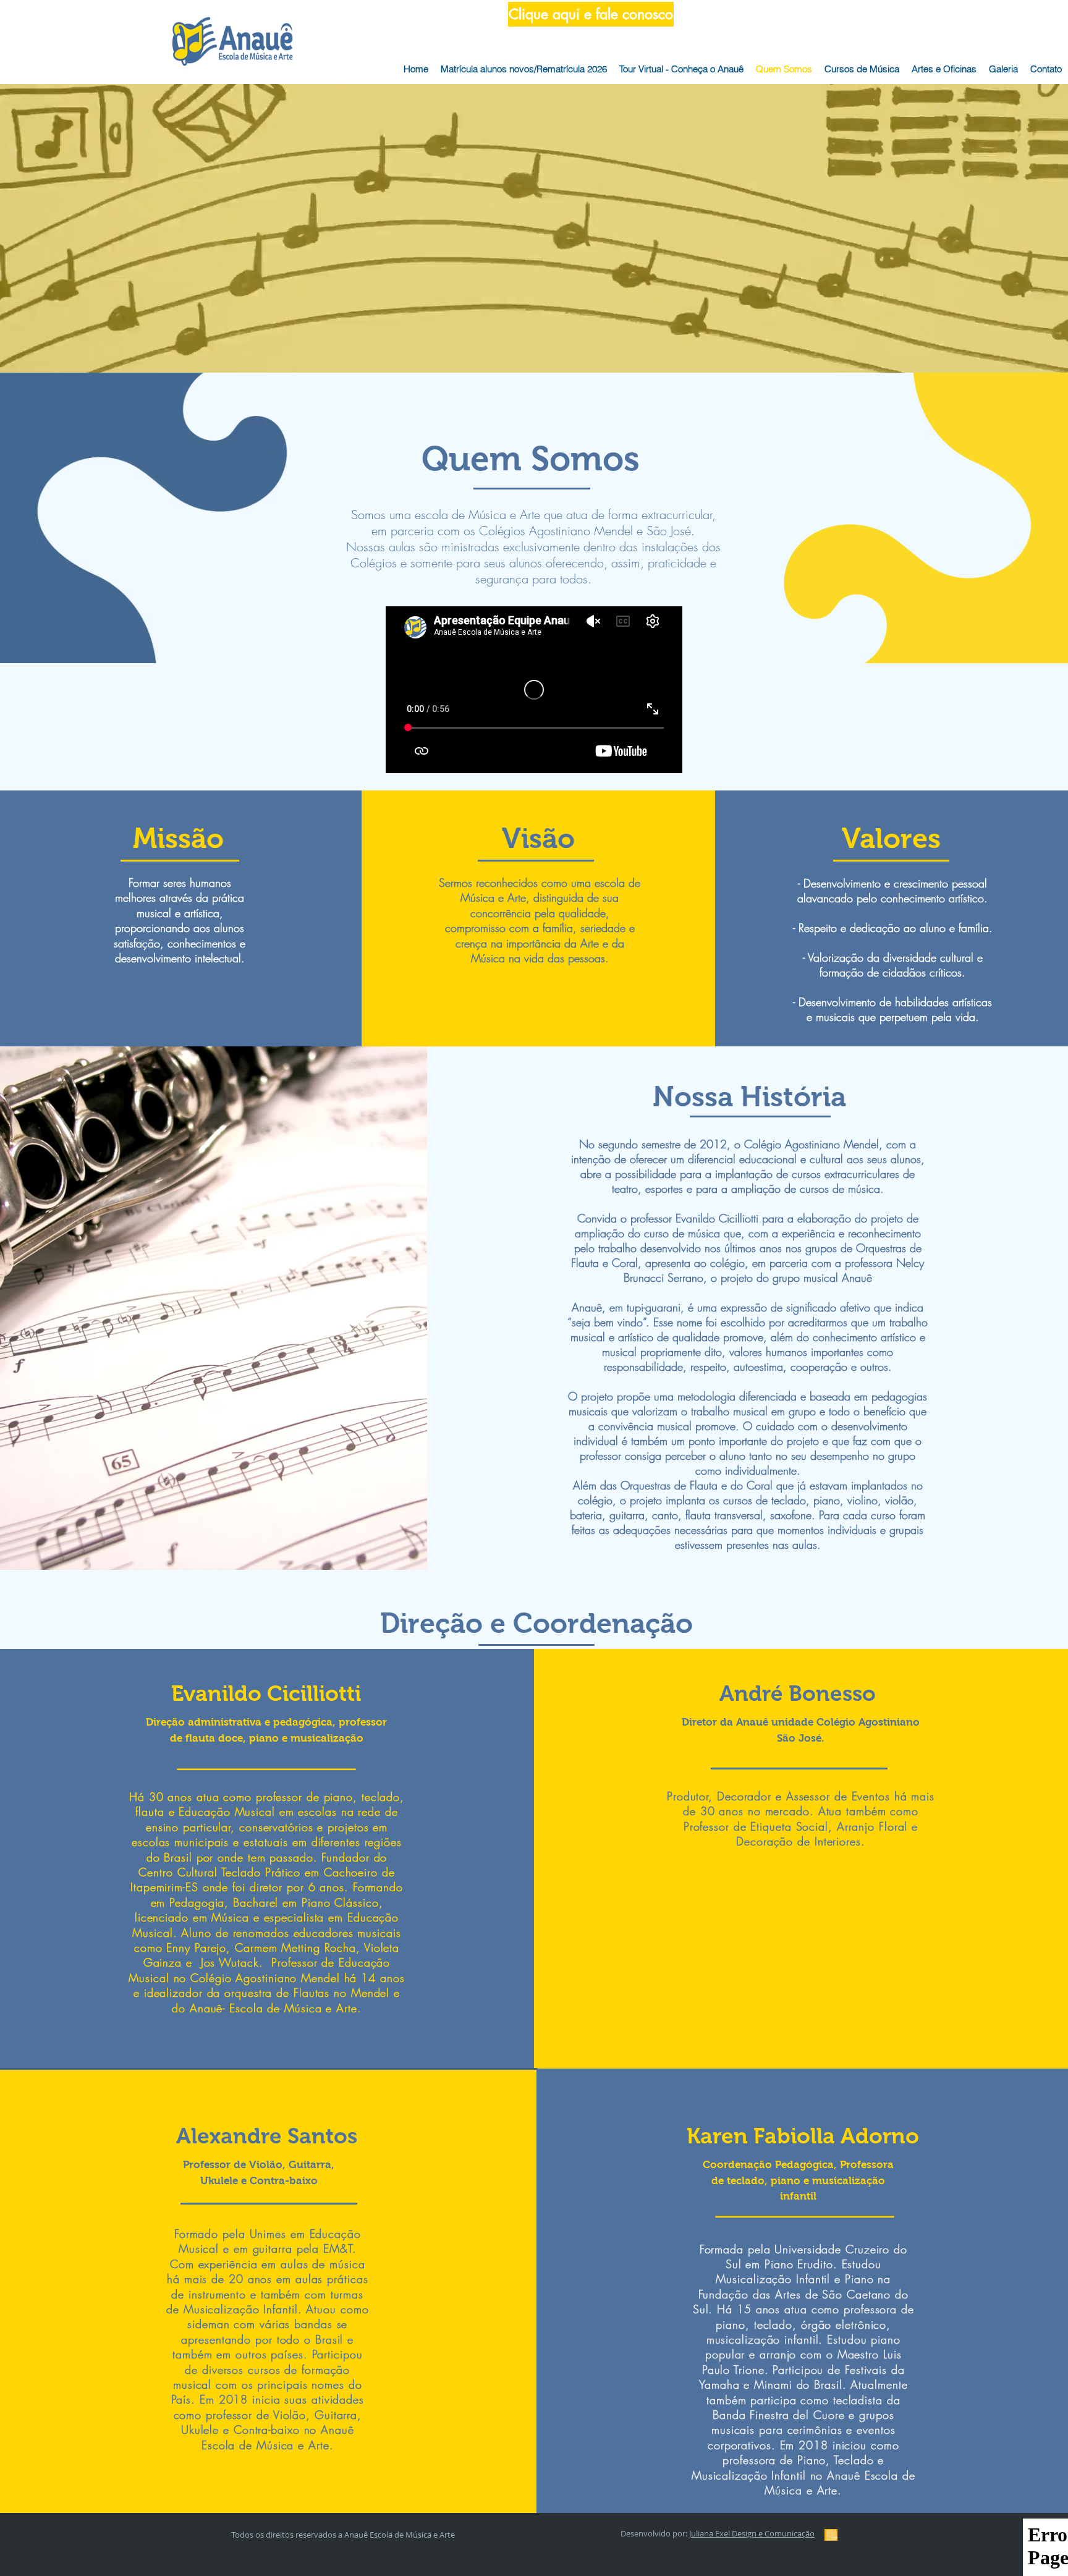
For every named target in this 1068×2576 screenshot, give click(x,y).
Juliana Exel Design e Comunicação (752, 2533)
